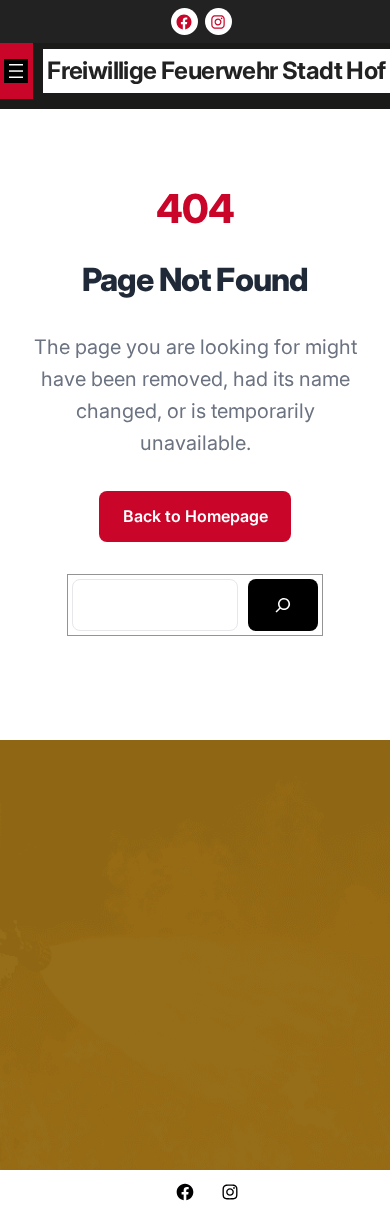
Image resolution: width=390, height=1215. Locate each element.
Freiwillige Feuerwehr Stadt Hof (216, 70)
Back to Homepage (195, 516)
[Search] (283, 605)
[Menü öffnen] (16, 71)
